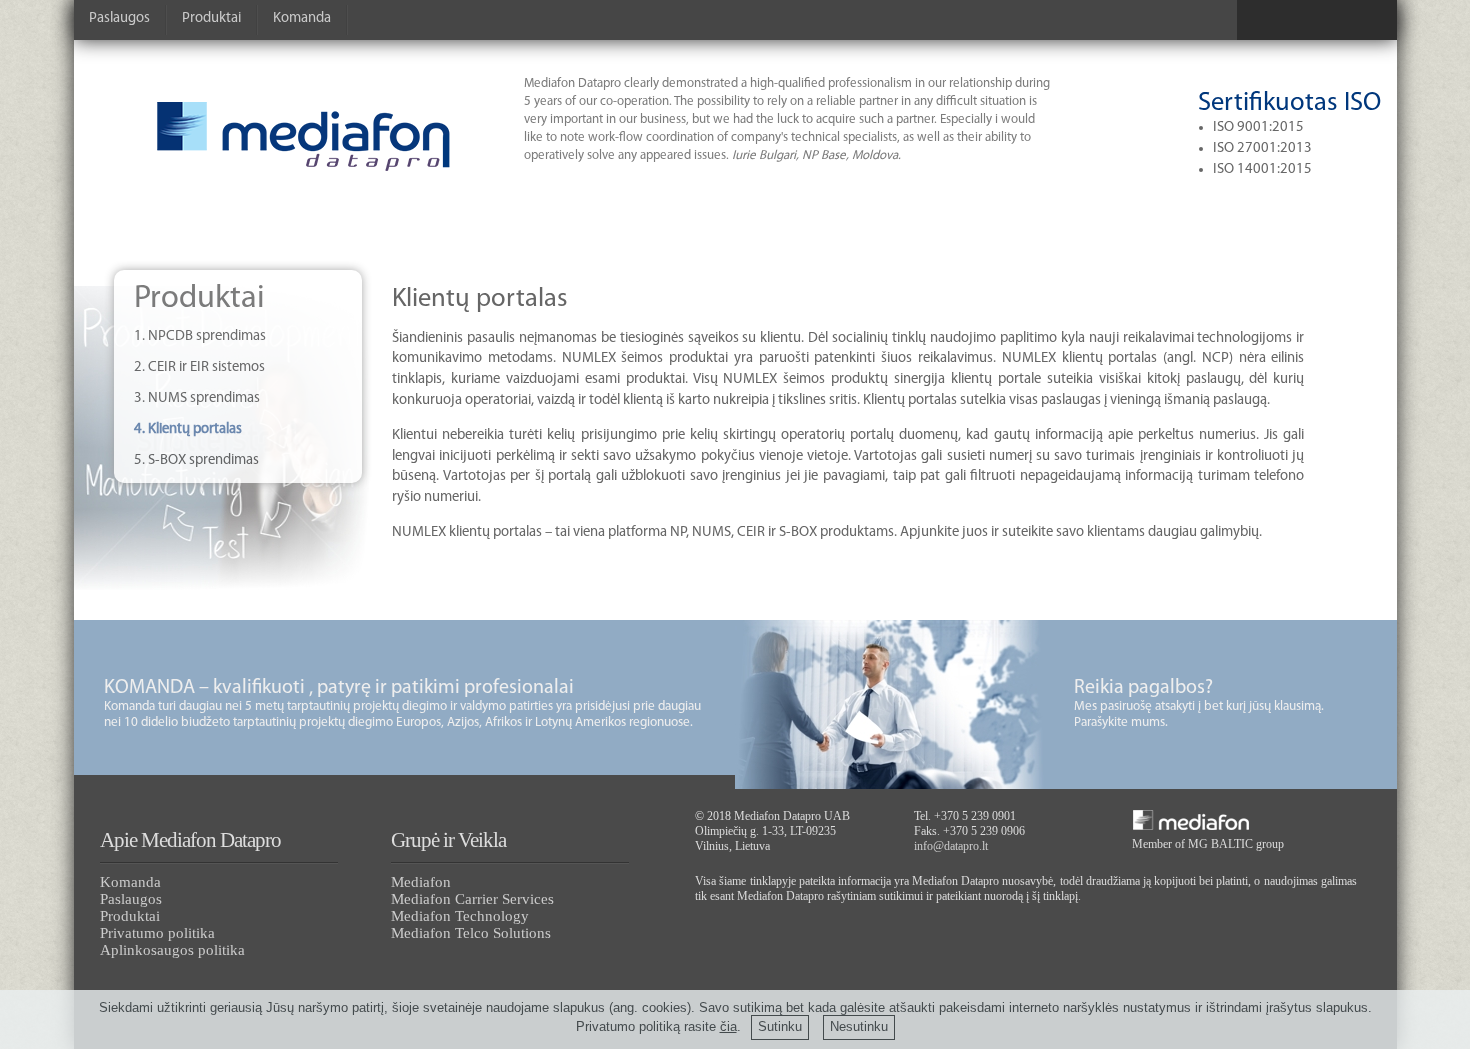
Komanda (302, 18)
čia (728, 1026)
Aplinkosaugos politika (172, 950)
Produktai (211, 18)
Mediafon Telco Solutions (471, 933)
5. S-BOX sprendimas (196, 460)
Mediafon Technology (460, 916)
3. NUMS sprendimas (197, 398)
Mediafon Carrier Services (472, 899)
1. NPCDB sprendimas (200, 336)
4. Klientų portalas (188, 429)
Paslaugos (119, 18)
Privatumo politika (157, 933)
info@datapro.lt (951, 846)
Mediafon (421, 882)
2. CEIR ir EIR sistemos (199, 367)
